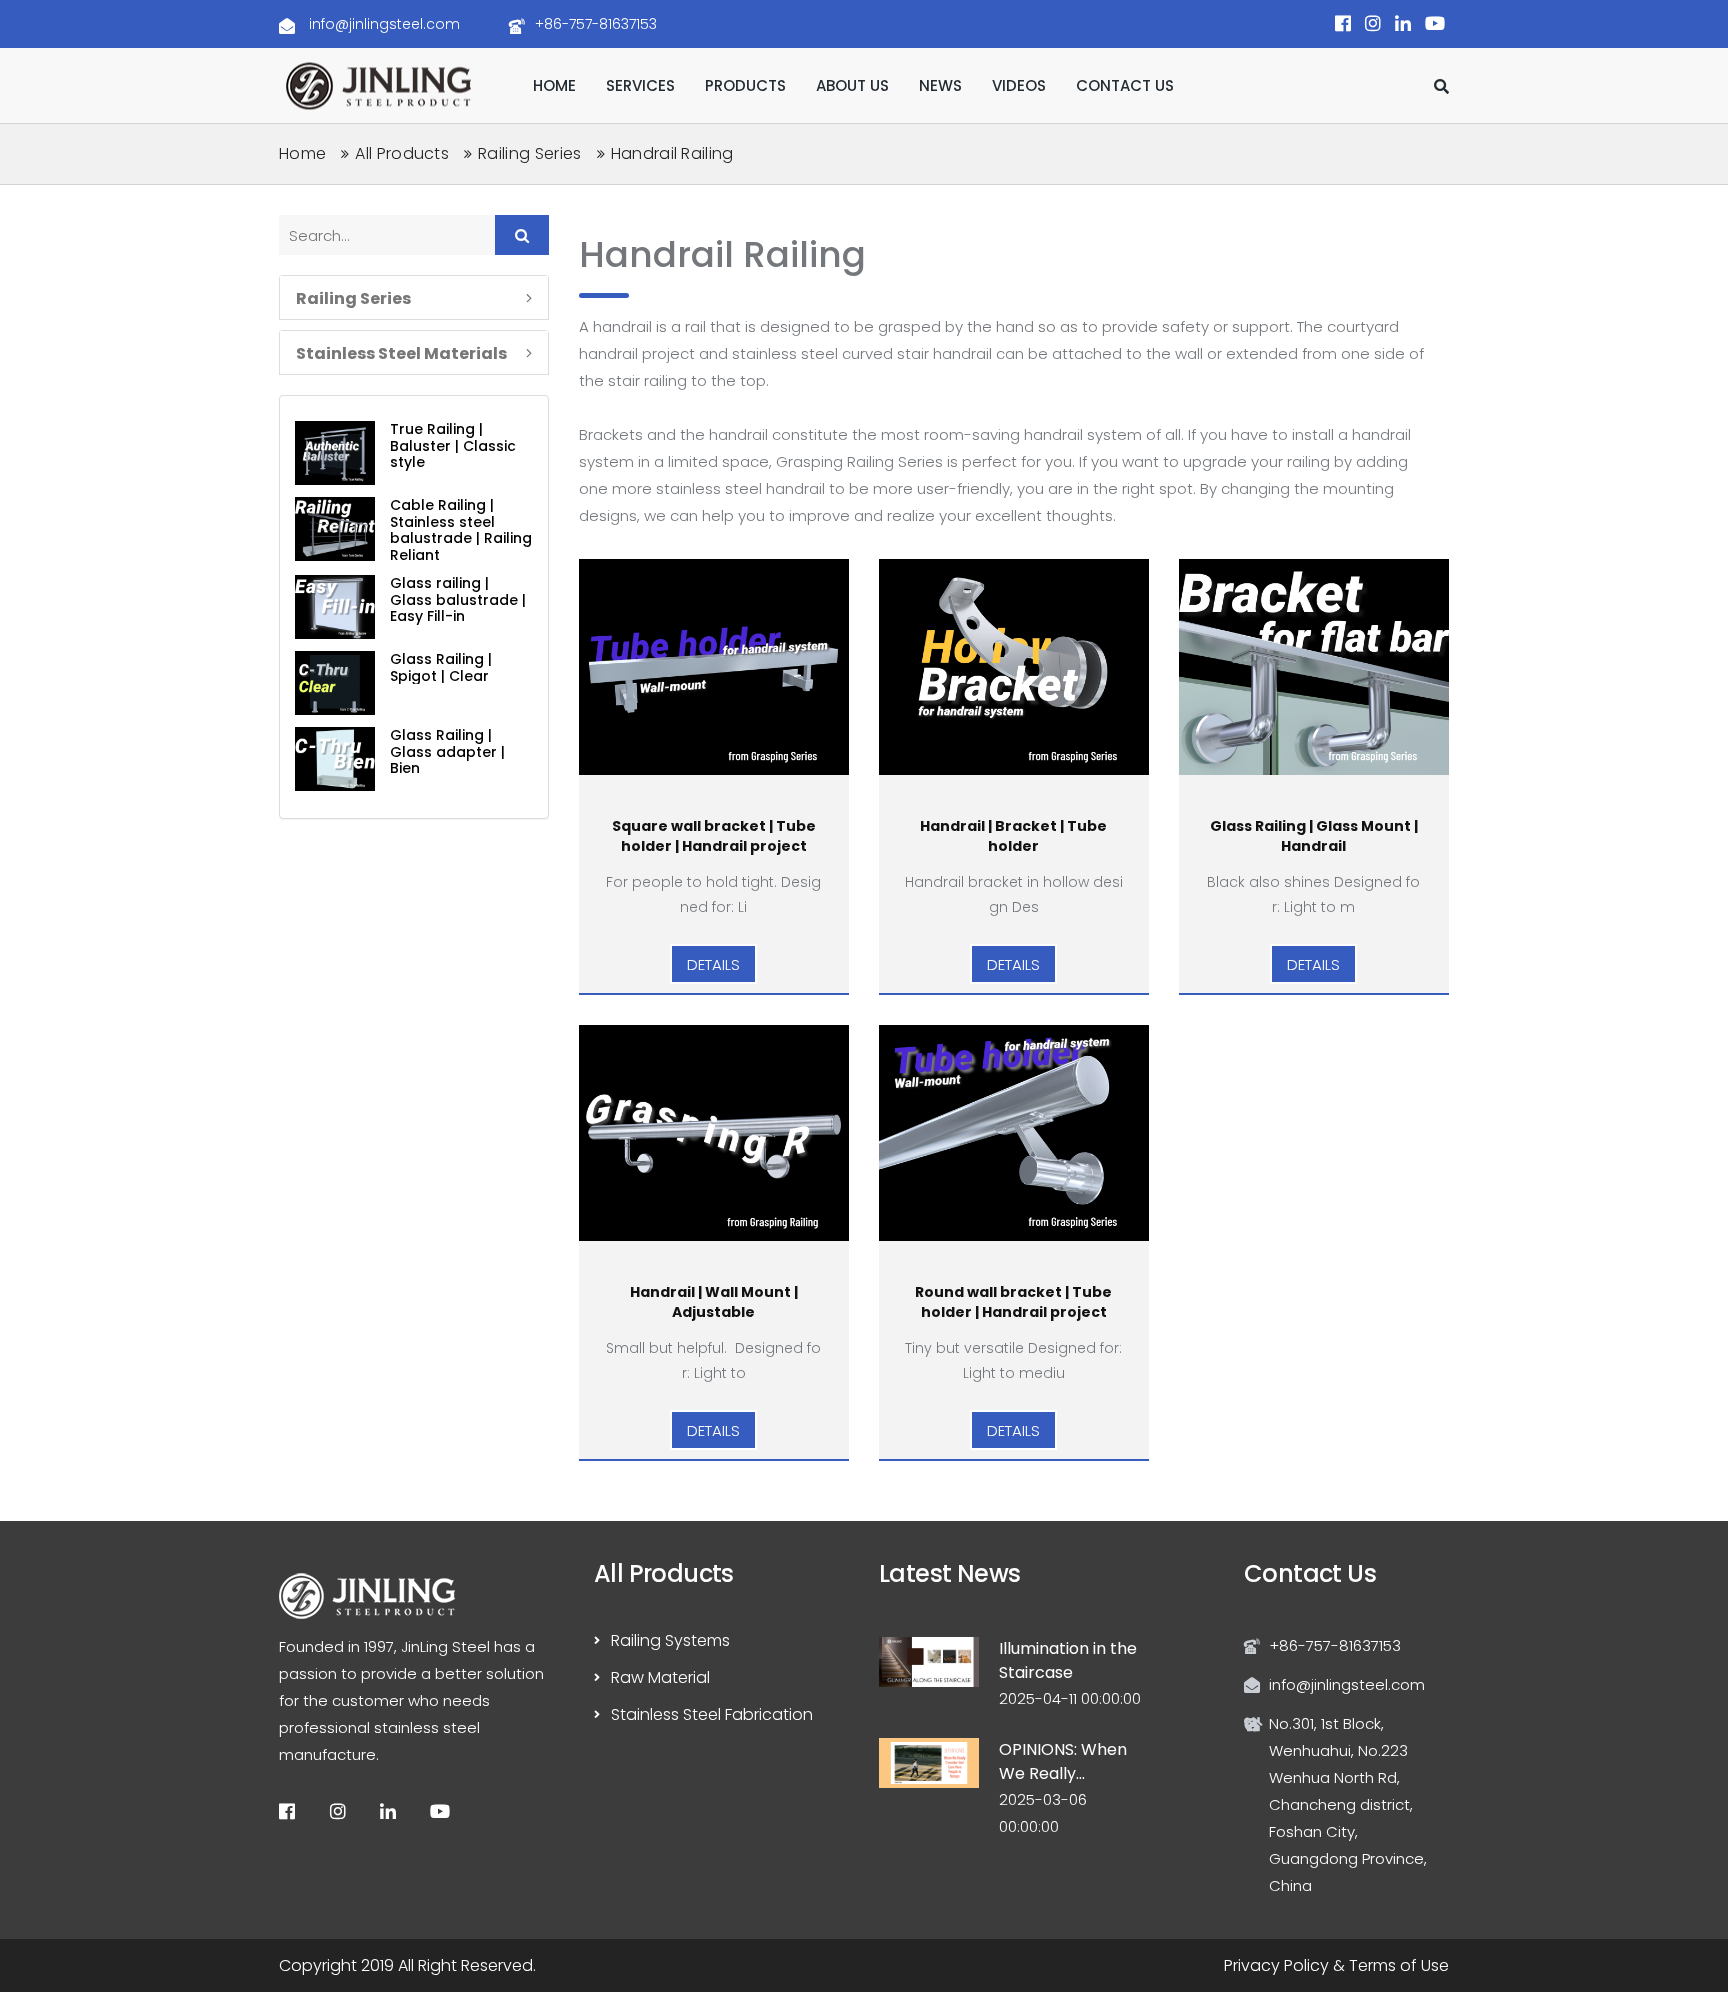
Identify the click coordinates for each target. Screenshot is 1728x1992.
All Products (402, 153)
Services (640, 86)
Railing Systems (670, 1640)
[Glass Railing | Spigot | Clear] (335, 683)
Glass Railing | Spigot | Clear (441, 667)
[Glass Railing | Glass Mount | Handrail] (1314, 667)
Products (745, 86)
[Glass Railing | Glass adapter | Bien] (335, 759)
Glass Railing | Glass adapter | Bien (447, 751)
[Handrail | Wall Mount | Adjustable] (714, 1133)
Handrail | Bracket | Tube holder (1013, 836)
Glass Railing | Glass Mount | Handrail (1314, 836)
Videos (1019, 86)
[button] (414, 297)
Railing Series (529, 153)
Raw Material (660, 1677)
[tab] (414, 297)
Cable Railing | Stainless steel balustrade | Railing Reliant (461, 530)
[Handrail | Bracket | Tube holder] (1014, 667)
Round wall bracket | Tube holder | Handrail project (1013, 1302)
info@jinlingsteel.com (382, 24)
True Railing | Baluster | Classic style (453, 445)
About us (852, 86)
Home (554, 86)
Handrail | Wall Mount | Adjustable (714, 1302)
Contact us (1125, 86)
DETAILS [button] (713, 963)
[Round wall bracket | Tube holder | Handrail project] (1014, 1133)
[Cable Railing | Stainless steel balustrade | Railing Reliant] (335, 529)
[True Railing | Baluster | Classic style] (335, 453)
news (940, 86)
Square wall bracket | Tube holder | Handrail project (714, 836)
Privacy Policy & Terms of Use (1336, 1965)
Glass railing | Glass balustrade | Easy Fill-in (458, 599)
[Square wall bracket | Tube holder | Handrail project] (714, 667)
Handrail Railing (672, 153)
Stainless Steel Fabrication (712, 1714)
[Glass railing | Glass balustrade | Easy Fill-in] (335, 607)
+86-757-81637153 (596, 24)
